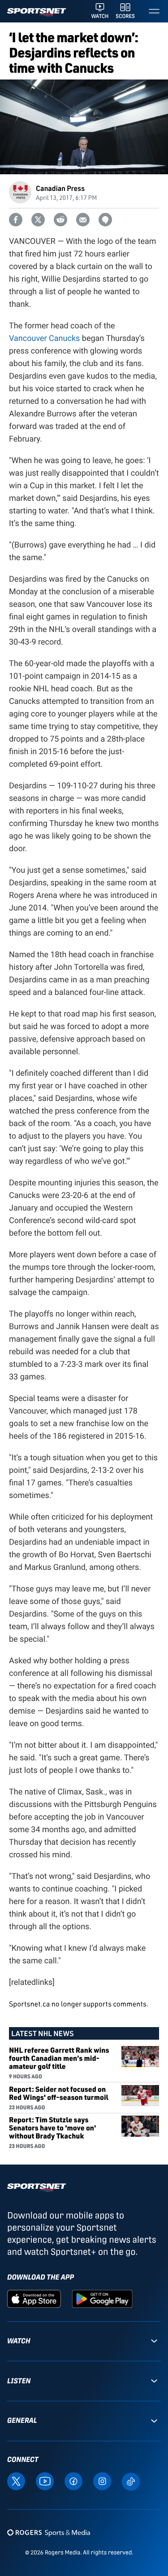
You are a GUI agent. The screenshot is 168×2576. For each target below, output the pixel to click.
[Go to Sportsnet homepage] (37, 12)
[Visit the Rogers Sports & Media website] (49, 2532)
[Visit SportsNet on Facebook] (73, 2481)
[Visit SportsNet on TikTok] (131, 2481)
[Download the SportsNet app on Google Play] (102, 2298)
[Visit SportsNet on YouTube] (45, 2481)
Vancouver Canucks (44, 338)
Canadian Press (60, 188)
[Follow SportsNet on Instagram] (102, 2481)
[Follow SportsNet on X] (16, 2481)
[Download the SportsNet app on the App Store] (34, 2298)
